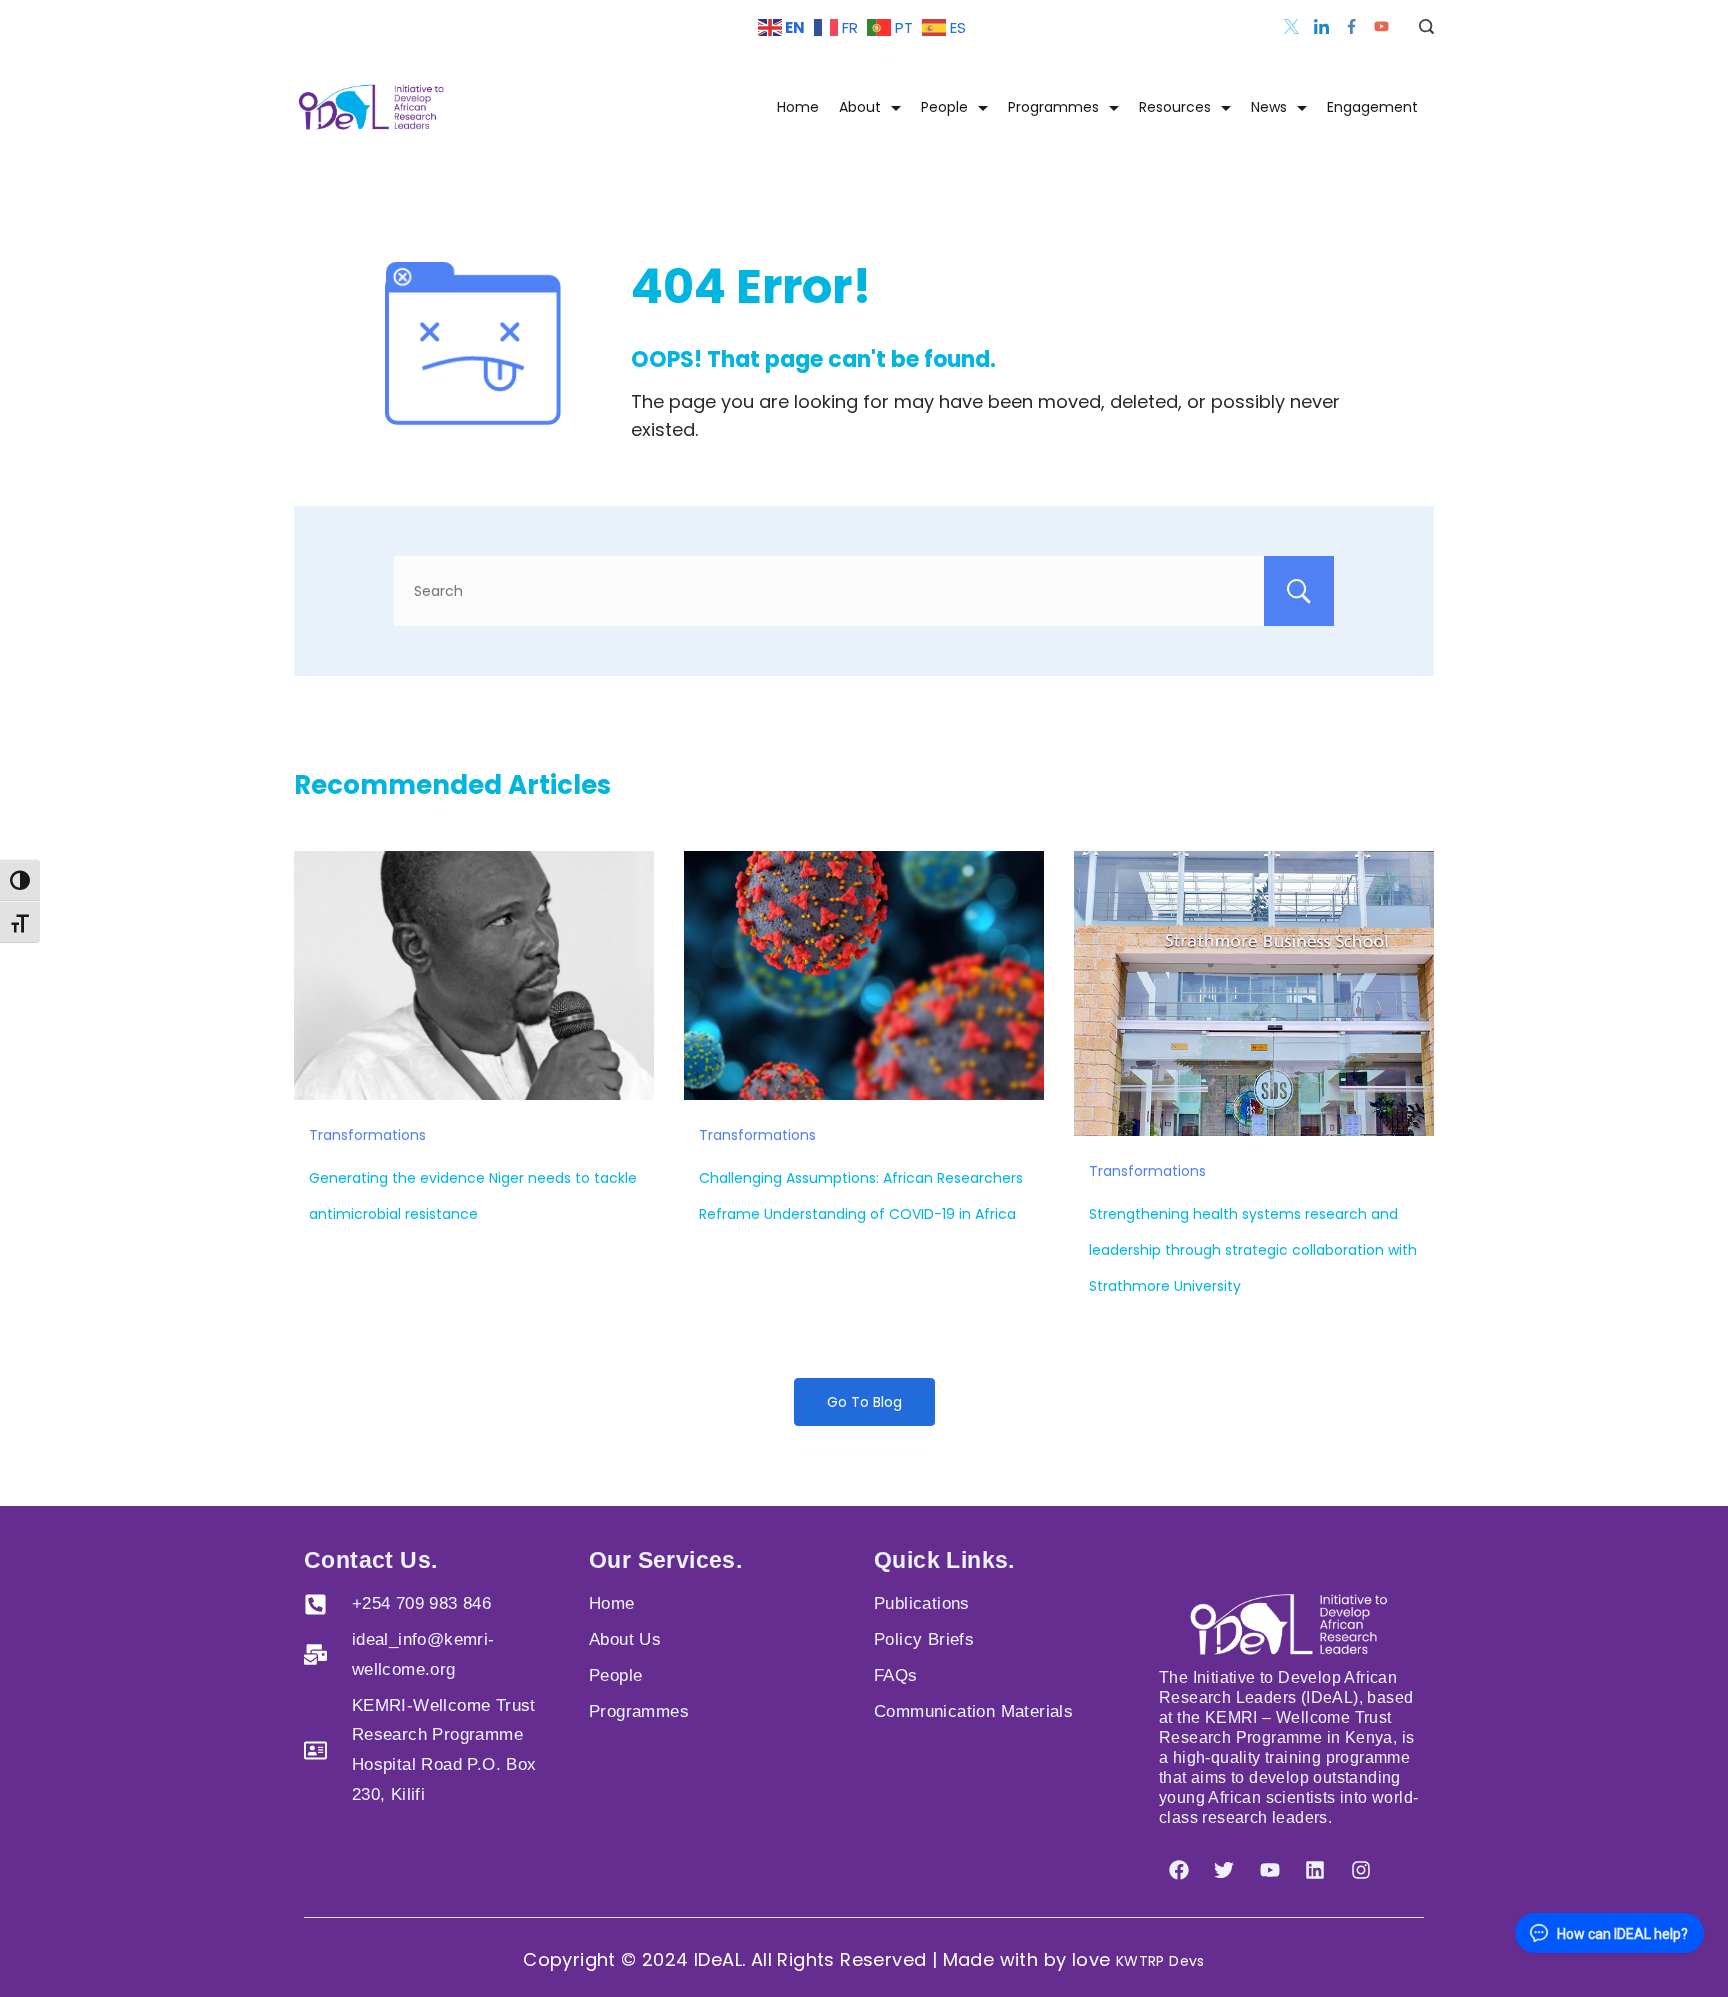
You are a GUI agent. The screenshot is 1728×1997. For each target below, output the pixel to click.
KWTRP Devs (1160, 1961)
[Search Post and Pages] (1419, 26)
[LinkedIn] (1321, 26)
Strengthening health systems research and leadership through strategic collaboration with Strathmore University (1253, 1250)
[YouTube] (1381, 26)
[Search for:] (864, 591)
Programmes (1053, 107)
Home (798, 107)
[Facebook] (1351, 26)
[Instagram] (1361, 1870)
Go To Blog (864, 1402)
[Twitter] (1291, 26)
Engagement (1372, 107)
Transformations (367, 1135)
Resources (1175, 107)
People (944, 107)
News (1269, 107)
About (860, 107)
